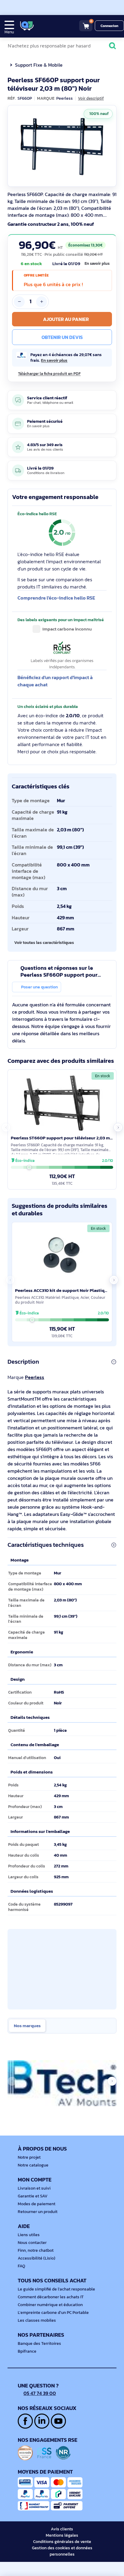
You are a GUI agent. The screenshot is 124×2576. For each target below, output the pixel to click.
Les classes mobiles (37, 2320)
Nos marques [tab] (27, 2026)
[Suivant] (110, 146)
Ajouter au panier (66, 319)
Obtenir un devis (62, 337)
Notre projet (29, 2157)
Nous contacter (32, 2243)
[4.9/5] (48, 26)
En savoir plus (97, 264)
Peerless (35, 1377)
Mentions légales (62, 2535)
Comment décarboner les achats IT (51, 2297)
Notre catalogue (33, 2165)
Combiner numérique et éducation (50, 2305)
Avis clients (62, 2529)
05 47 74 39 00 (40, 2393)
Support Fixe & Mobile (39, 65)
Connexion (109, 26)
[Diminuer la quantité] (19, 302)
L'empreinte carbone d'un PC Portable (53, 2313)
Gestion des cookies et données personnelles (62, 2551)
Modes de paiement (37, 2204)
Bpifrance (27, 2351)
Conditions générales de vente (62, 2542)
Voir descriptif (91, 98)
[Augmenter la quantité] (42, 302)
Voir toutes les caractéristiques (44, 942)
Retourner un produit (38, 2212)
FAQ (22, 2266)
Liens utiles (29, 2235)
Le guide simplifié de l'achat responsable (56, 2289)
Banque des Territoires (39, 2343)
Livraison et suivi (34, 2188)
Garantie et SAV (33, 2196)
